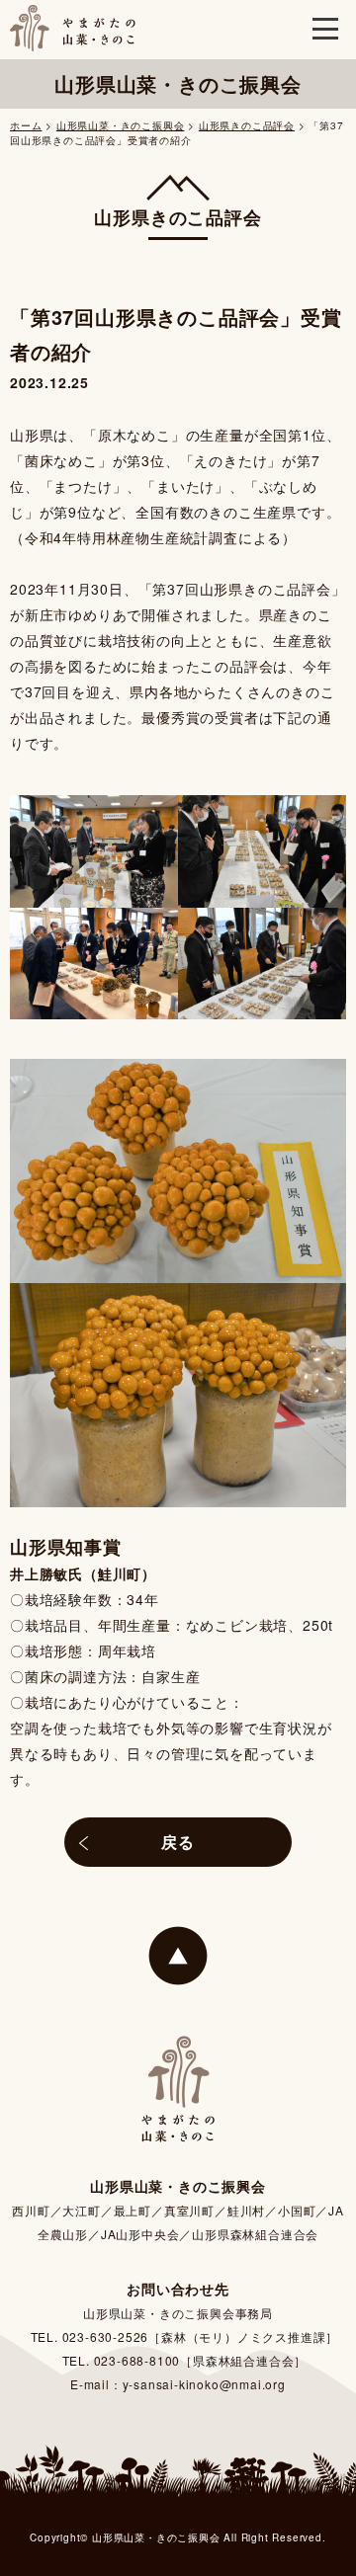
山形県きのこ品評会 (247, 125)
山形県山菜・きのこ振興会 (121, 125)
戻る (178, 1842)
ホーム (26, 125)
